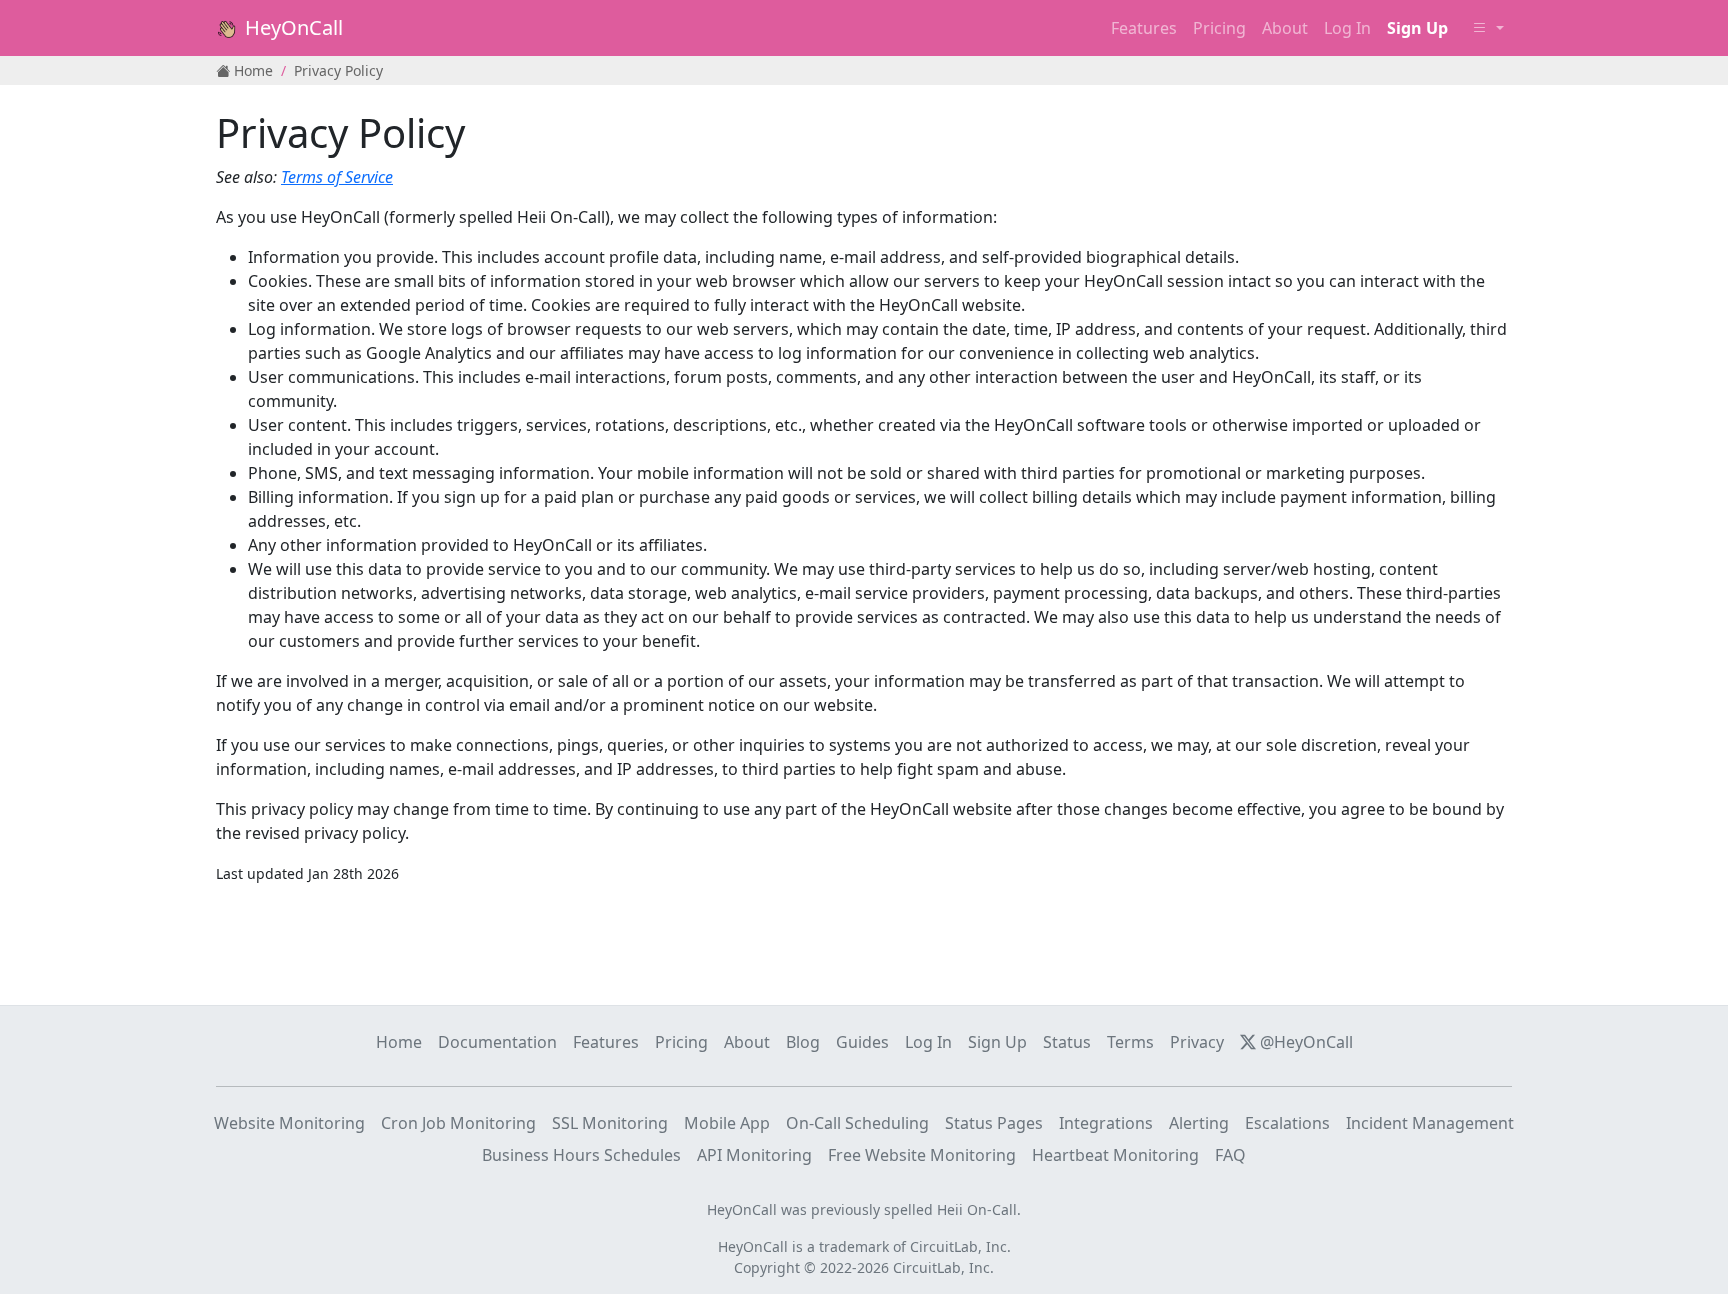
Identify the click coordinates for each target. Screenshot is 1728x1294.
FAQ (1230, 1155)
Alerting (1199, 1123)
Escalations (1287, 1123)
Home (251, 70)
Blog (803, 1042)
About (1285, 28)
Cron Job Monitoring (458, 1123)
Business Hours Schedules (581, 1155)
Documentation (497, 1042)
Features (1144, 28)
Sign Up (997, 1042)
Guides (862, 1042)
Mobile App (727, 1123)
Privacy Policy (338, 70)
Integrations (1106, 1123)
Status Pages (994, 1123)
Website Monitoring (289, 1123)
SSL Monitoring (610, 1123)
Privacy (1197, 1042)
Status (1067, 1042)
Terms (1130, 1042)
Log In (928, 1042)
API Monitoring (754, 1155)
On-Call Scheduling (857, 1123)
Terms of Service (337, 177)
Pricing (1219, 28)
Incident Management (1430, 1123)
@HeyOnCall (1304, 1042)
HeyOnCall (291, 27)
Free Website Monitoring (922, 1155)
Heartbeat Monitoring (1115, 1155)
